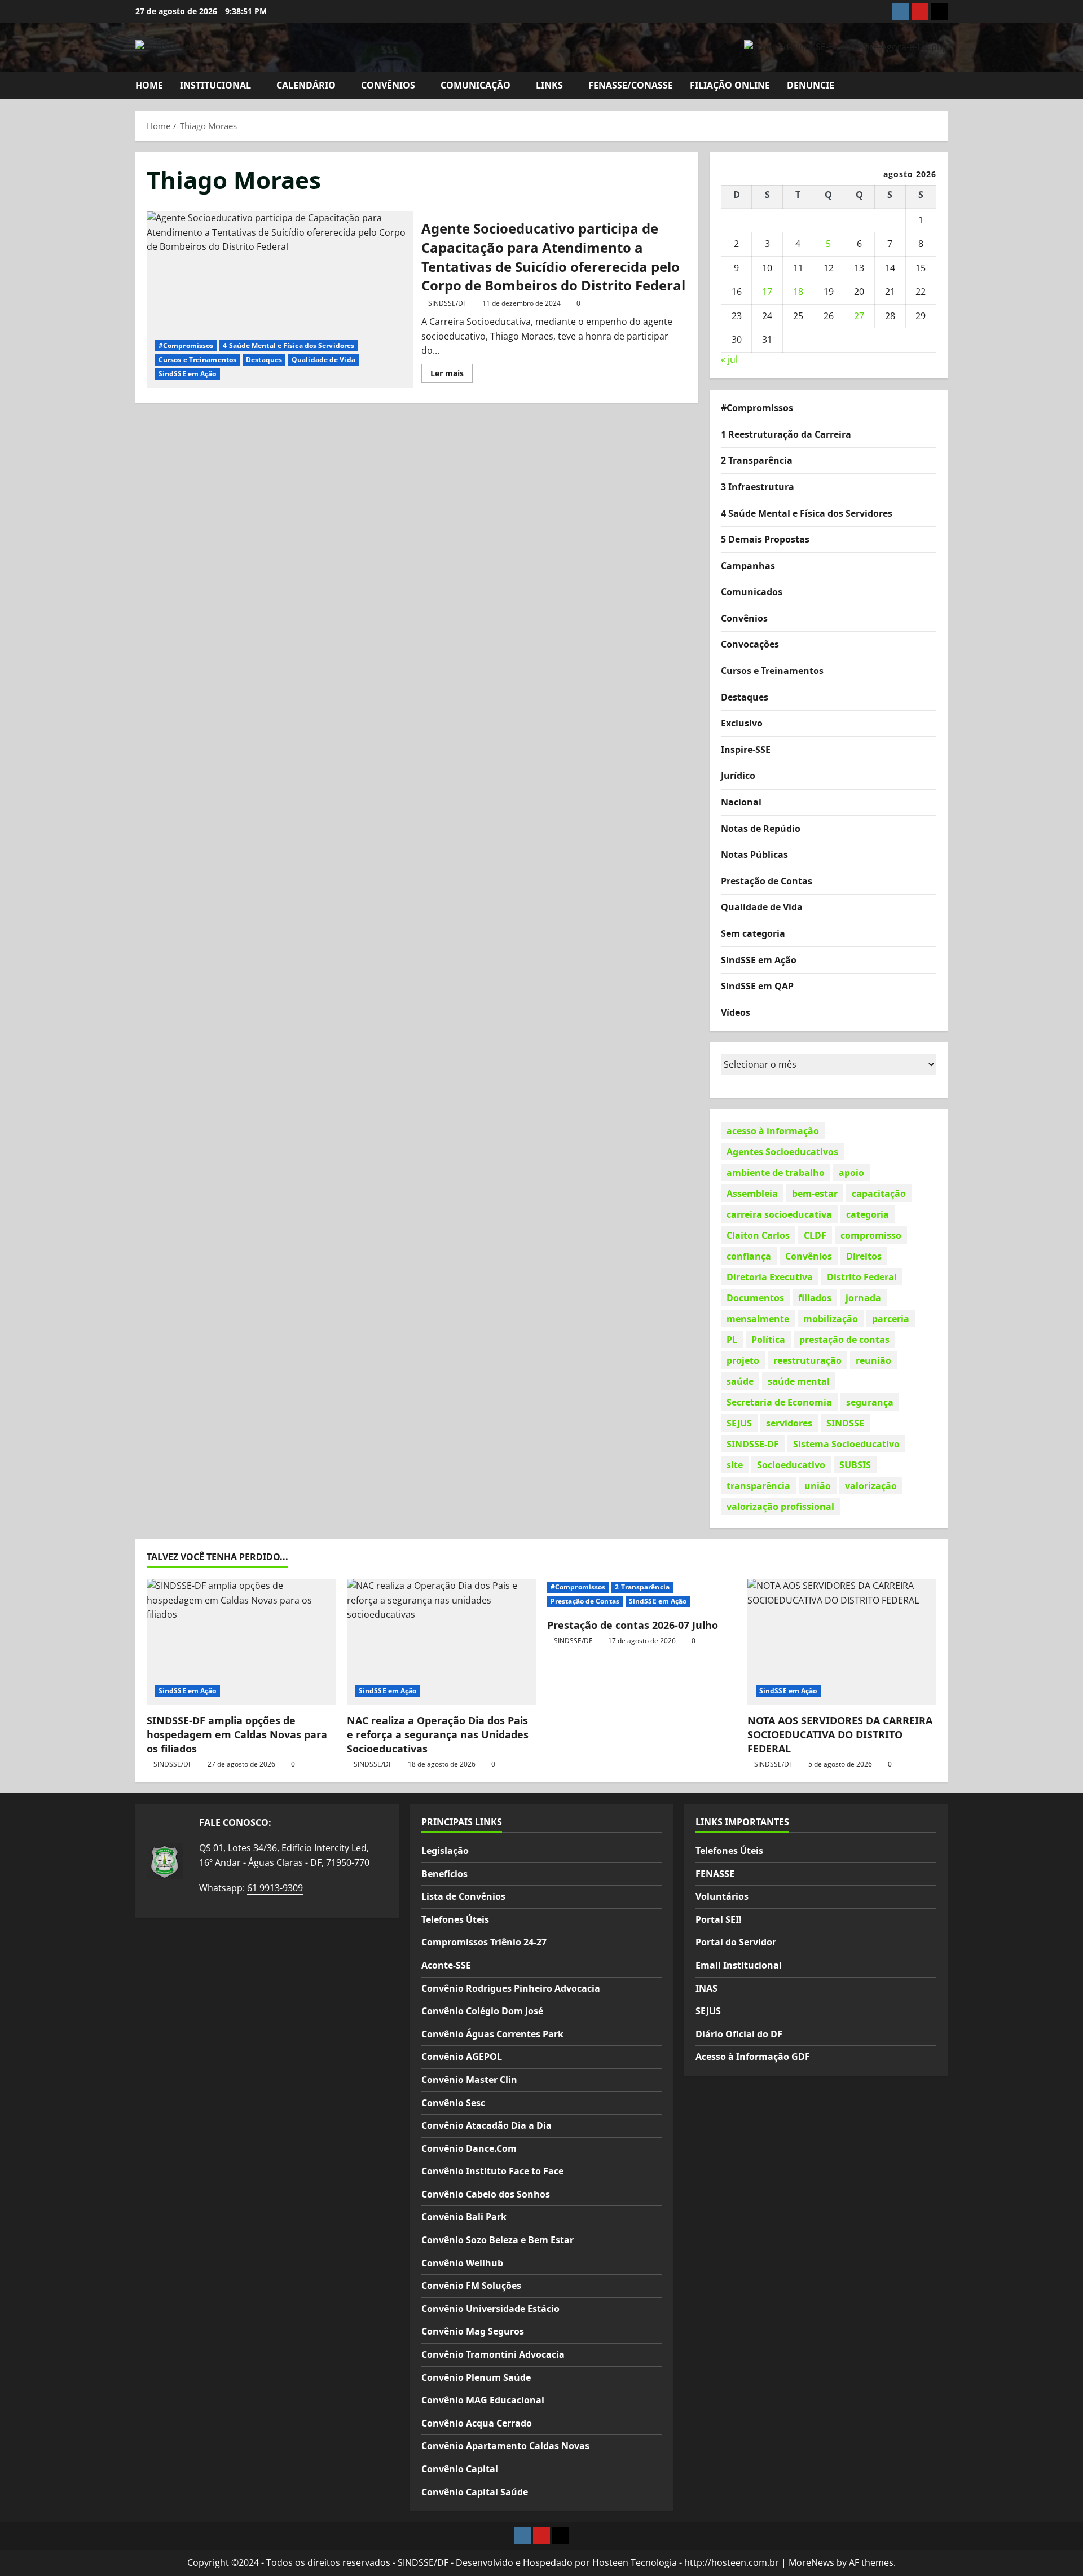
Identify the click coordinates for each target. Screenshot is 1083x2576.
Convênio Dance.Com (469, 2148)
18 (798, 292)
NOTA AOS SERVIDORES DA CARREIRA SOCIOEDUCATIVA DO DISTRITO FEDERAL (840, 1734)
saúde (740, 1381)
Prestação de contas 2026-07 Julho (633, 1625)
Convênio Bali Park (464, 2217)
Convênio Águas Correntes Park (492, 2034)
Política (768, 1339)
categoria (868, 1214)
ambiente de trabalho (776, 1172)
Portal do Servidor (736, 1942)
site (735, 1464)
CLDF (815, 1235)
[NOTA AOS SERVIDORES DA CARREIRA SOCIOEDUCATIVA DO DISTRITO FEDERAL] (842, 1642)
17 (767, 292)
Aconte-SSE (446, 1965)
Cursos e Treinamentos (197, 360)
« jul (729, 359)
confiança (749, 1256)
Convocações (750, 644)
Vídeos (736, 1012)
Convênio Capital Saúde (475, 2492)
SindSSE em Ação (188, 374)
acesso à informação (773, 1130)
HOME (149, 85)
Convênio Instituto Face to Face (492, 2171)
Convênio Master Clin (469, 2080)
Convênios (744, 618)
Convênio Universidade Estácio (490, 2309)
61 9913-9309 (275, 1888)
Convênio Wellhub (462, 2263)
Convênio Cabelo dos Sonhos (486, 2194)
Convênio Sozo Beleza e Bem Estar (498, 2240)
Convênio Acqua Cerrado (477, 2423)
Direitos (864, 1256)
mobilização (831, 1318)
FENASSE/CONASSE (631, 85)
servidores (789, 1423)
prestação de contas (844, 1339)
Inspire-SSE (746, 749)
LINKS (549, 85)
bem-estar (815, 1193)
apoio (851, 1172)
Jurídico (738, 776)
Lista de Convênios (463, 1896)
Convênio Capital (460, 2469)
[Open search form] (944, 85)
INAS (706, 1988)
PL (732, 1339)
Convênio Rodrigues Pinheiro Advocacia (511, 1988)
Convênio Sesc (453, 2103)
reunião (873, 1360)
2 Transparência (757, 460)
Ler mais (452, 375)
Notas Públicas (754, 855)
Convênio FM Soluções (471, 2286)
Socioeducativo (791, 1464)
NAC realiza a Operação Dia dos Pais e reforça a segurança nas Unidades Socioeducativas (438, 1734)
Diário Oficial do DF (739, 2034)
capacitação (879, 1193)
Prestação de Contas (767, 880)
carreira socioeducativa (779, 1214)
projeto (743, 1360)
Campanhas (748, 565)
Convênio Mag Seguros (473, 2331)
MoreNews (811, 2562)
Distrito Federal (862, 1276)
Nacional (741, 802)
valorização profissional (780, 1506)
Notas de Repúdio (761, 828)
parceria (891, 1318)
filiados (815, 1297)
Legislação (445, 1851)
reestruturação (807, 1360)
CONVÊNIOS (388, 85)
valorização (871, 1485)
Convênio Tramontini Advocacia (493, 2354)
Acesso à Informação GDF (753, 2057)
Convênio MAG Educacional (483, 2400)
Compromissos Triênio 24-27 (484, 1942)
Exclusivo (742, 723)
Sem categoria (753, 933)
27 (859, 316)
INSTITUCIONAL (215, 85)
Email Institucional (739, 1965)
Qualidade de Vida (323, 360)
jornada (863, 1297)
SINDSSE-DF (753, 1443)
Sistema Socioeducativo (846, 1443)
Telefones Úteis (455, 1919)
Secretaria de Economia (779, 1402)
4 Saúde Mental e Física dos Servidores (289, 345)
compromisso (871, 1235)
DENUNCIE (811, 85)
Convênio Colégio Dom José (482, 2011)
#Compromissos (186, 345)
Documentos (755, 1297)
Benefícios (444, 1874)
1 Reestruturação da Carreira (786, 434)
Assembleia (752, 1193)
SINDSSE (845, 1423)
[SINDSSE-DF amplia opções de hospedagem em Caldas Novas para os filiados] (241, 1642)
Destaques (264, 360)
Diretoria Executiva (770, 1276)
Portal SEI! (719, 1919)
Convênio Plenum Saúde (476, 2377)
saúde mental (799, 1381)
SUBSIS (855, 1464)
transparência (758, 1485)
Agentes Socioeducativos (782, 1151)
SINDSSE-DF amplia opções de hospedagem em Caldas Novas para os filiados (237, 1734)
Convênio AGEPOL (462, 2057)
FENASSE (715, 1874)
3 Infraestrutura (758, 486)
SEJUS (739, 1423)
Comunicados (752, 592)
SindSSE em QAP (757, 986)
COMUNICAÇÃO (476, 85)
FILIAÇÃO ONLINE (730, 85)
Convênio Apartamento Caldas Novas (505, 2446)
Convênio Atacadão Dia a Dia (487, 2125)
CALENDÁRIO (306, 85)
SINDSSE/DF (447, 303)
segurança (870, 1402)
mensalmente (758, 1318)
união (818, 1485)
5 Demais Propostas (765, 539)
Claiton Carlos (758, 1235)
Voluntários (722, 1896)
